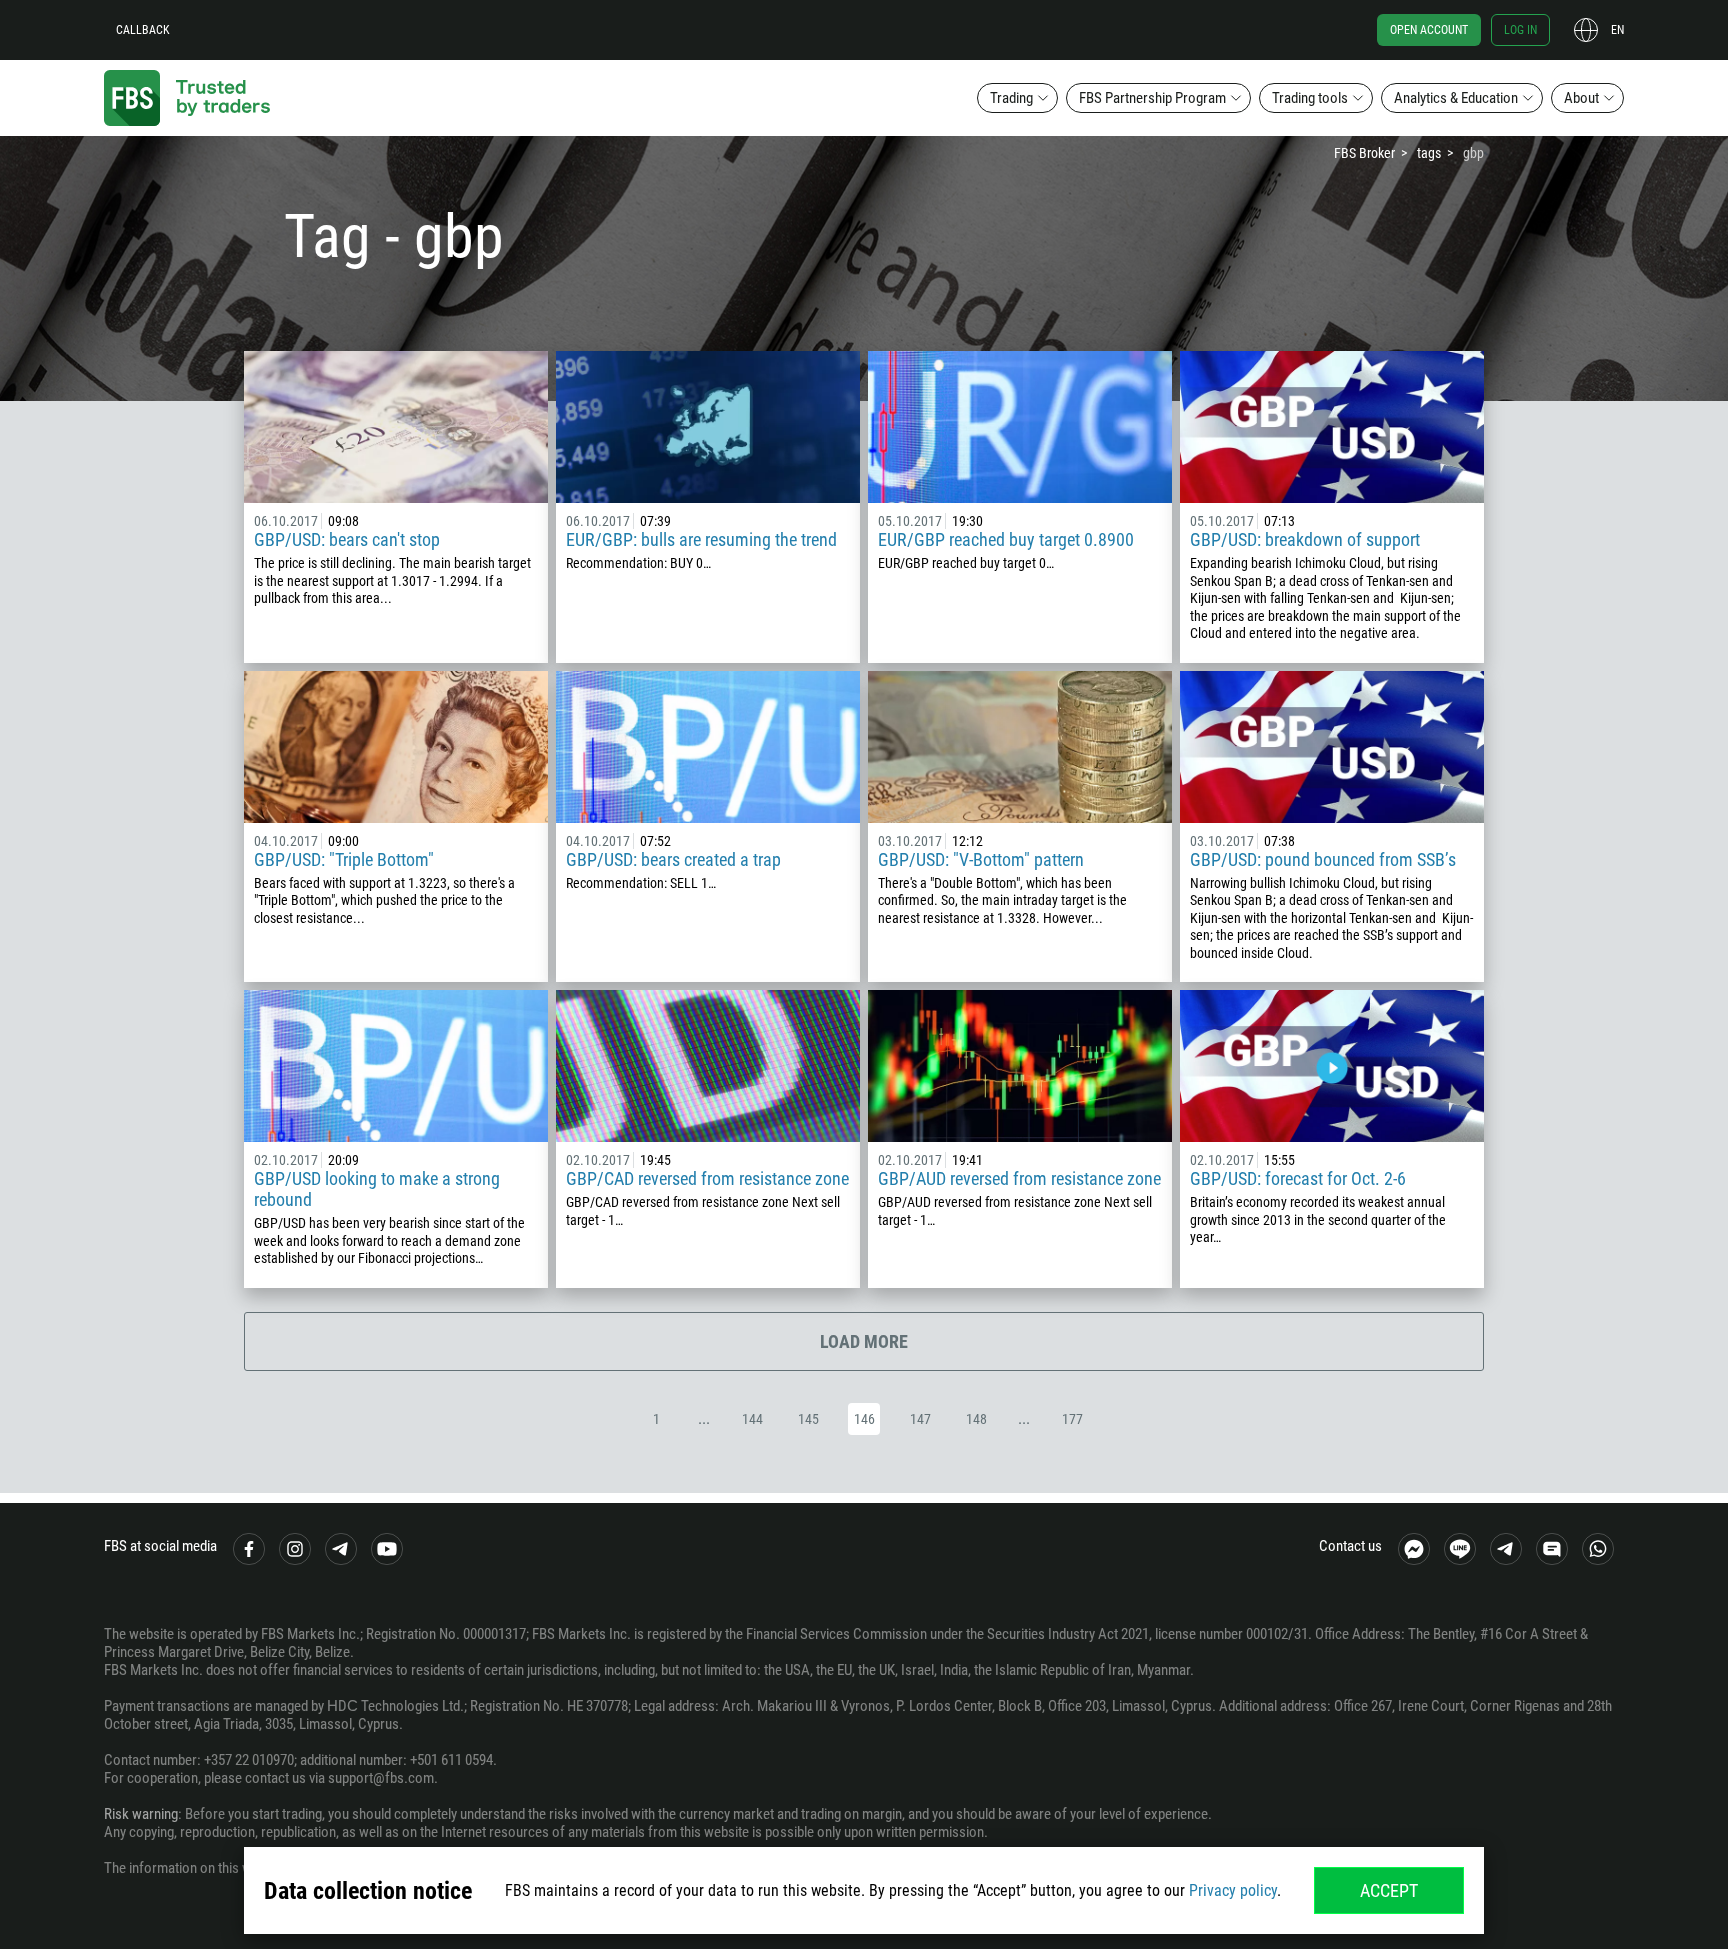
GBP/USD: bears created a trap (673, 859)
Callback (143, 30)
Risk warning (141, 1814)
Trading (1011, 98)
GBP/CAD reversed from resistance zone (707, 1178)
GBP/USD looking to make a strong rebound (377, 1189)
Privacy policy (1233, 1890)
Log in (1520, 30)
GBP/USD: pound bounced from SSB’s (1323, 859)
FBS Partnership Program (1152, 98)
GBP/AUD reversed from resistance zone (1019, 1178)
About (1581, 98)
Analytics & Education (1456, 98)
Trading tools (1310, 98)
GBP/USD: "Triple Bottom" (344, 859)
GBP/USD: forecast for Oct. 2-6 (1298, 1178)
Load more (864, 1341)
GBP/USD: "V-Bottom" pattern (981, 859)
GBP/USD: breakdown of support (1305, 539)
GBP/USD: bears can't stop (347, 539)
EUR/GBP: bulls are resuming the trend (701, 539)
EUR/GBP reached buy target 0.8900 (1006, 539)
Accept (1389, 1890)
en (1617, 30)
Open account (1429, 30)
